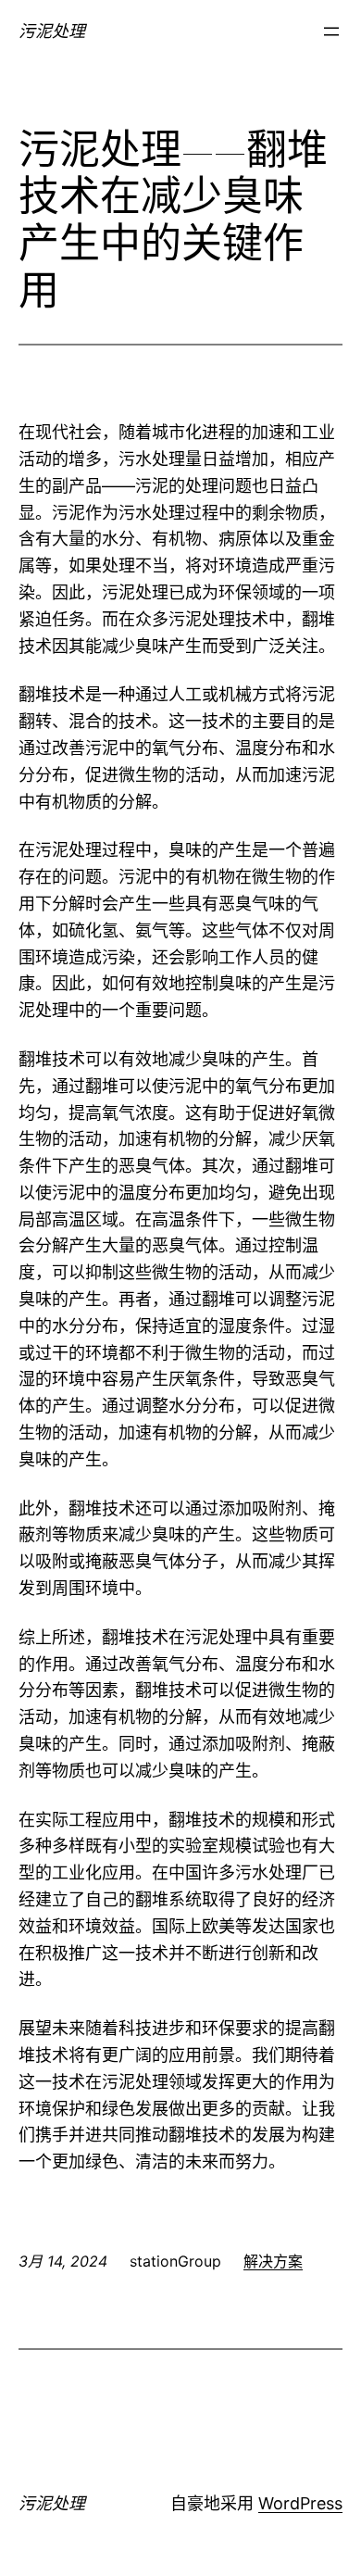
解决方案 (273, 2261)
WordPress (300, 2503)
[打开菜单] (331, 31)
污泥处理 (52, 31)
